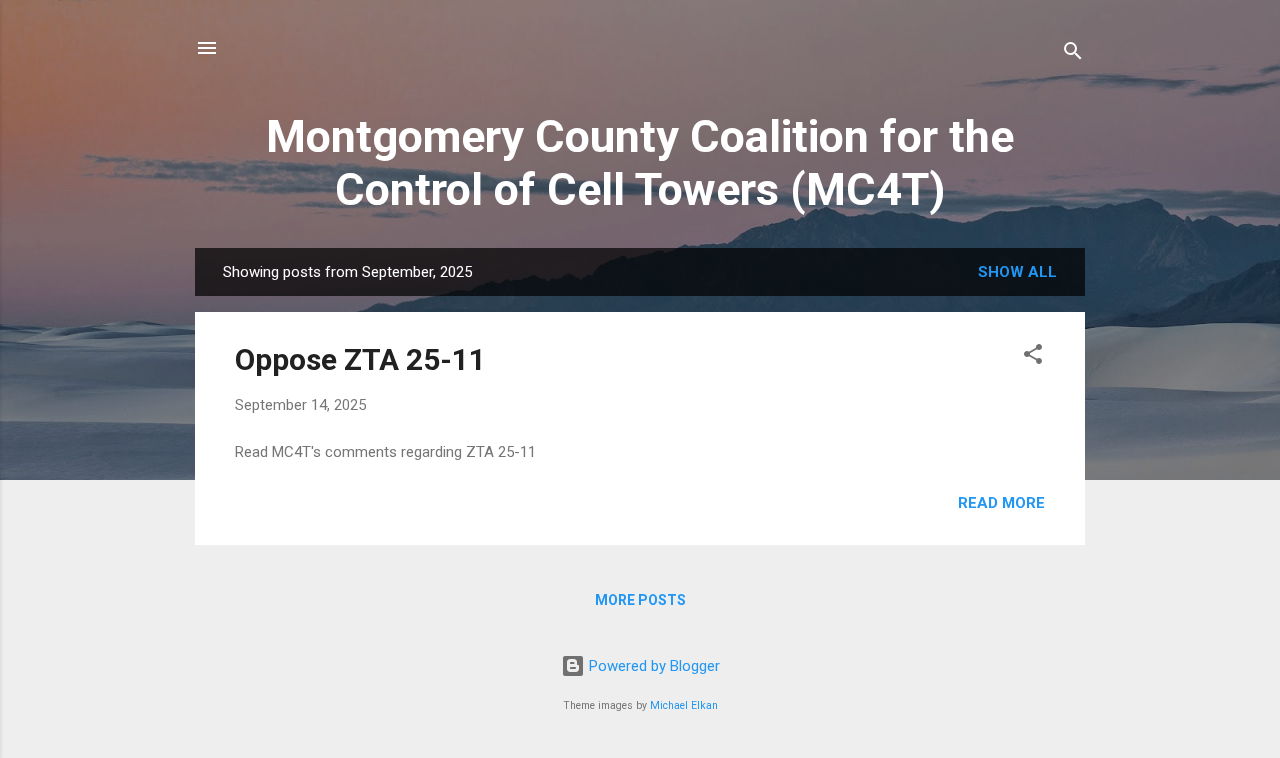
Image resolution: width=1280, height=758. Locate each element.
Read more (1001, 503)
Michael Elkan (684, 705)
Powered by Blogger (652, 666)
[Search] (1073, 54)
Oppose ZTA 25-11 (360, 359)
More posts (640, 600)
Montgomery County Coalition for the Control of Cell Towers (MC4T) (640, 163)
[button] (1033, 357)
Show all (1017, 272)
